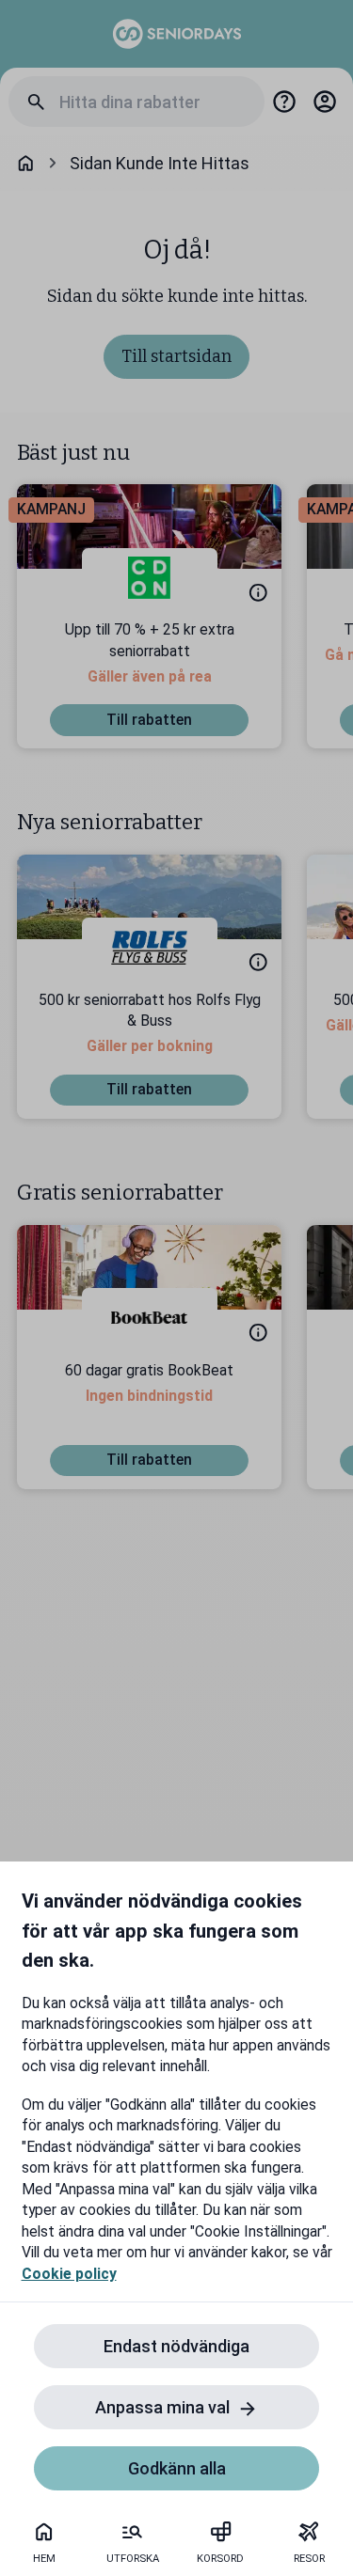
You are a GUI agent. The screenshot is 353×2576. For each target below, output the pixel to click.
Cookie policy (69, 2274)
